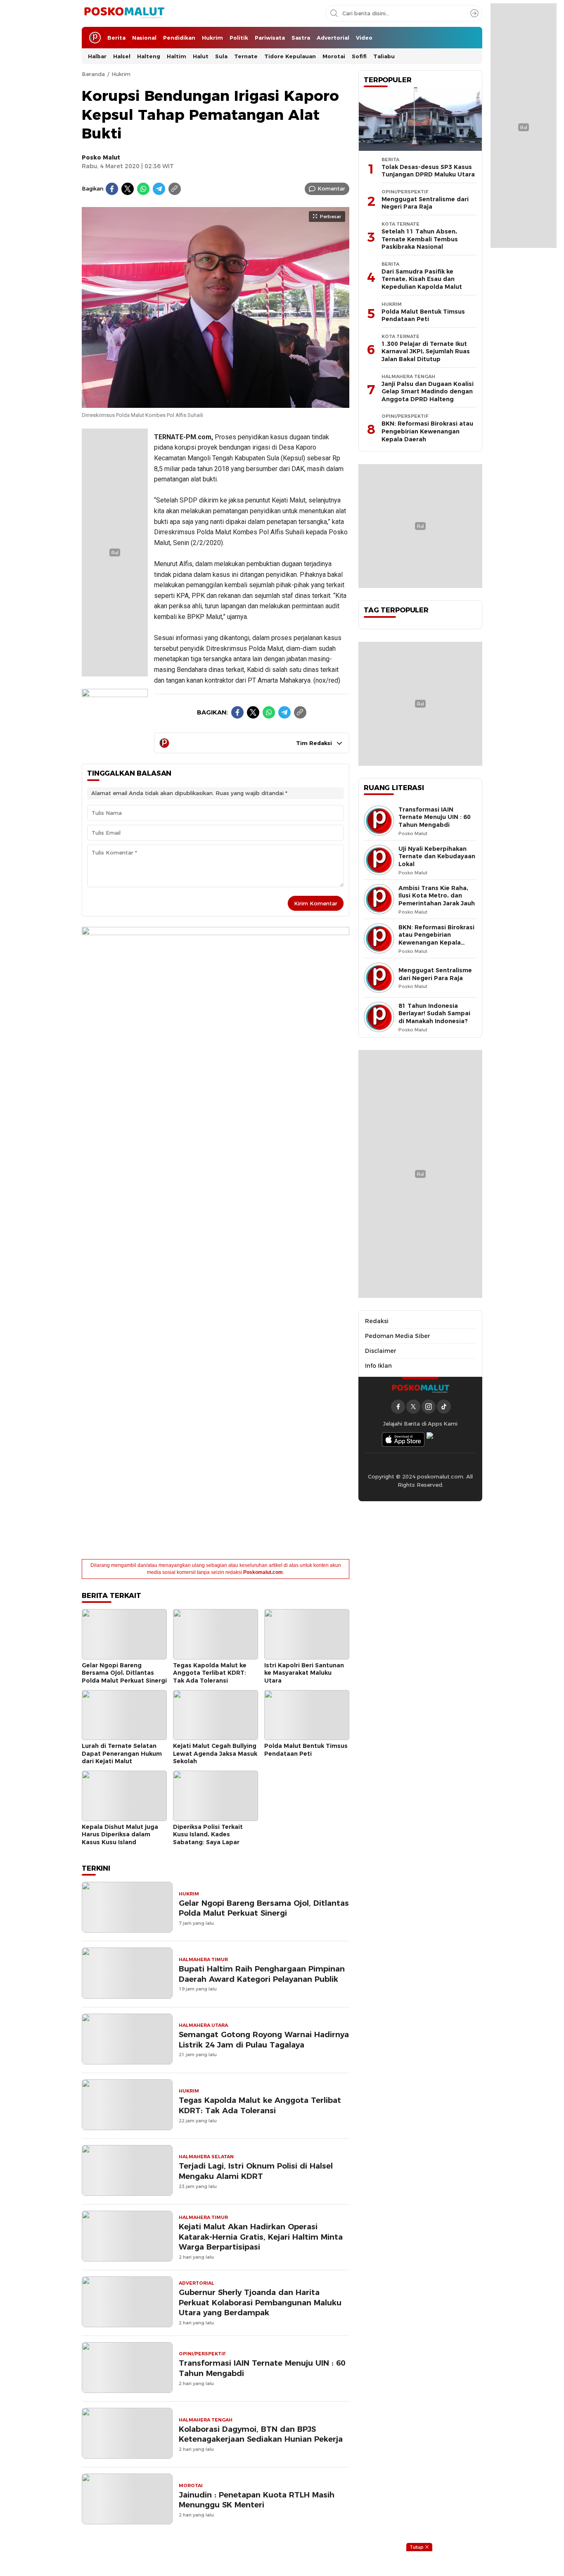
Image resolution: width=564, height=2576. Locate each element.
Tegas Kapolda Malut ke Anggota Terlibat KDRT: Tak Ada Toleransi (210, 1673)
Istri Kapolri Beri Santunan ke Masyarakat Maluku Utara (304, 1673)
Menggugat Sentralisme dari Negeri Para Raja (425, 203)
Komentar (331, 188)
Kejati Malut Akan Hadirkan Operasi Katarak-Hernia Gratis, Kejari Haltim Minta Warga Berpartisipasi (261, 2237)
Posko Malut (101, 157)
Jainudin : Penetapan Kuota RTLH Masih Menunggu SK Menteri (257, 2500)
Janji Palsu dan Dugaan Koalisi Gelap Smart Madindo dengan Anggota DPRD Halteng (428, 392)
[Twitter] (128, 189)
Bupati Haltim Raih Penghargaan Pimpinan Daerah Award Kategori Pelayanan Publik (262, 1974)
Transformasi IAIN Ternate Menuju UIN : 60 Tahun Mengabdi (262, 2368)
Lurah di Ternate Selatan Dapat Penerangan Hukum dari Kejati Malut (122, 1753)
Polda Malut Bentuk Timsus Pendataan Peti (306, 1750)
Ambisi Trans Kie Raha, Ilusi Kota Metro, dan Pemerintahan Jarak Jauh (437, 896)
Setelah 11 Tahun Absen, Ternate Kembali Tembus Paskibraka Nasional (420, 239)
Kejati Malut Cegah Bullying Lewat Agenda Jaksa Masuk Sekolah (215, 1753)
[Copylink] (175, 189)
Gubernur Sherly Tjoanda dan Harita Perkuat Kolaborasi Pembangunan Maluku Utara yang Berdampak (260, 2303)
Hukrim (121, 74)
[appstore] (403, 1439)
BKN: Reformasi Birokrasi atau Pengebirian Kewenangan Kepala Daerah (427, 431)
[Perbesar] (216, 403)
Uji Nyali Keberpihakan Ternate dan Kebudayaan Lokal (437, 856)
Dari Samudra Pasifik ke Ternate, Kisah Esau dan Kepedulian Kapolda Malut (422, 279)
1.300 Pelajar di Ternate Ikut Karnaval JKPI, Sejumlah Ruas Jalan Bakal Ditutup (426, 351)
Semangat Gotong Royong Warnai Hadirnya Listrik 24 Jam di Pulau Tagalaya (264, 2040)
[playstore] (443, 1439)
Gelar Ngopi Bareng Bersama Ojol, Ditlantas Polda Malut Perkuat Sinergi (124, 1673)
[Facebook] (112, 189)
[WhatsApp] (143, 189)
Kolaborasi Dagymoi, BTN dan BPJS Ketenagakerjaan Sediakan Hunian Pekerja (261, 2434)
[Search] (474, 13)
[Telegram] (159, 189)
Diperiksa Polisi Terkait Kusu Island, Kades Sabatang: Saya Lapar (208, 1834)
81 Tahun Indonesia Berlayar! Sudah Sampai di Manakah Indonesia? (434, 1013)
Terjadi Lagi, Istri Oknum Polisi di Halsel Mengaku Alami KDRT (256, 2171)
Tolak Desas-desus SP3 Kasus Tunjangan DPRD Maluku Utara (428, 171)
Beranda (93, 74)
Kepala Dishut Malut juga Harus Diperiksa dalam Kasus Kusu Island (120, 1834)
